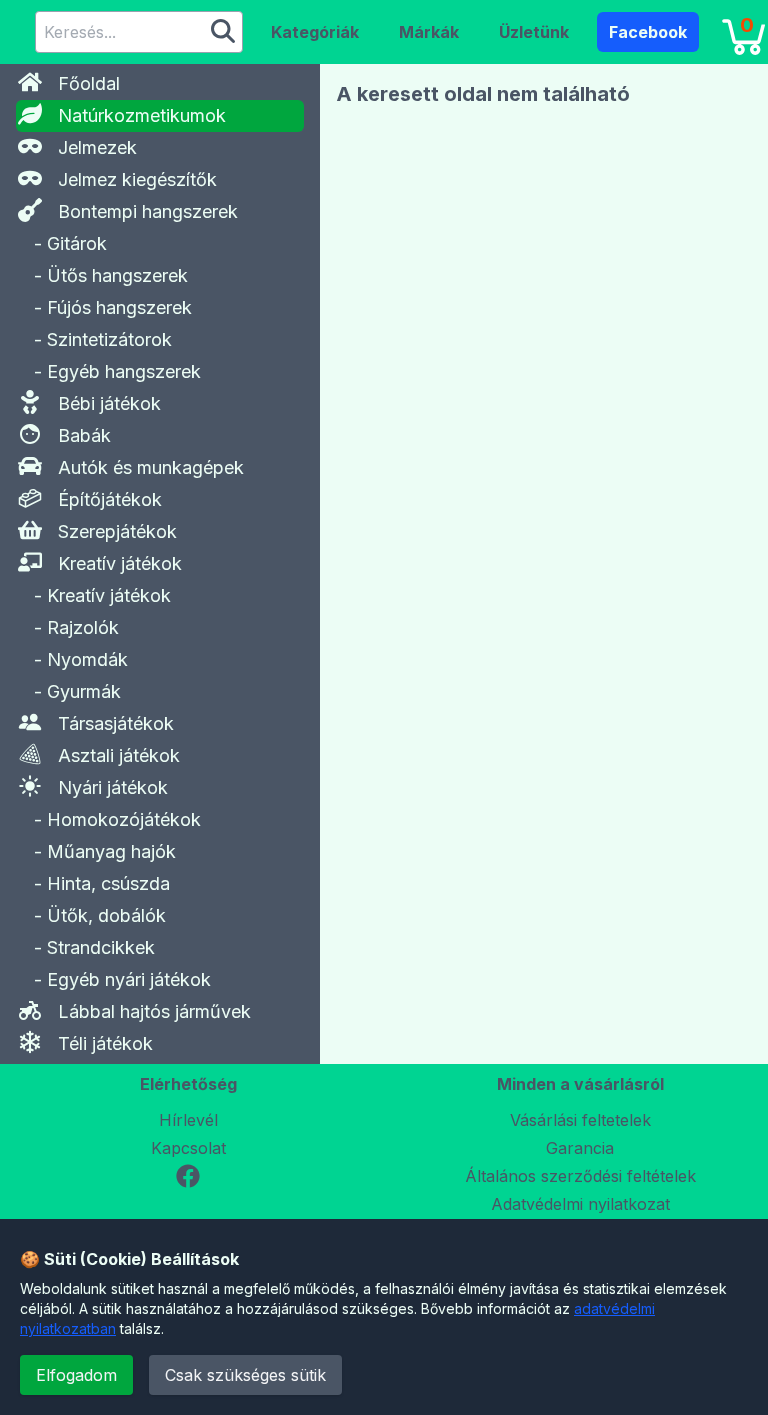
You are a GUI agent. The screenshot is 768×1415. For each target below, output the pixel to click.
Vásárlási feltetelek (580, 1120)
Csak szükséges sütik (245, 1375)
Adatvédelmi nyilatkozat (580, 1204)
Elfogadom (76, 1375)
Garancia (580, 1148)
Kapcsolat (188, 1148)
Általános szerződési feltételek (580, 1176)
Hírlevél (188, 1120)
